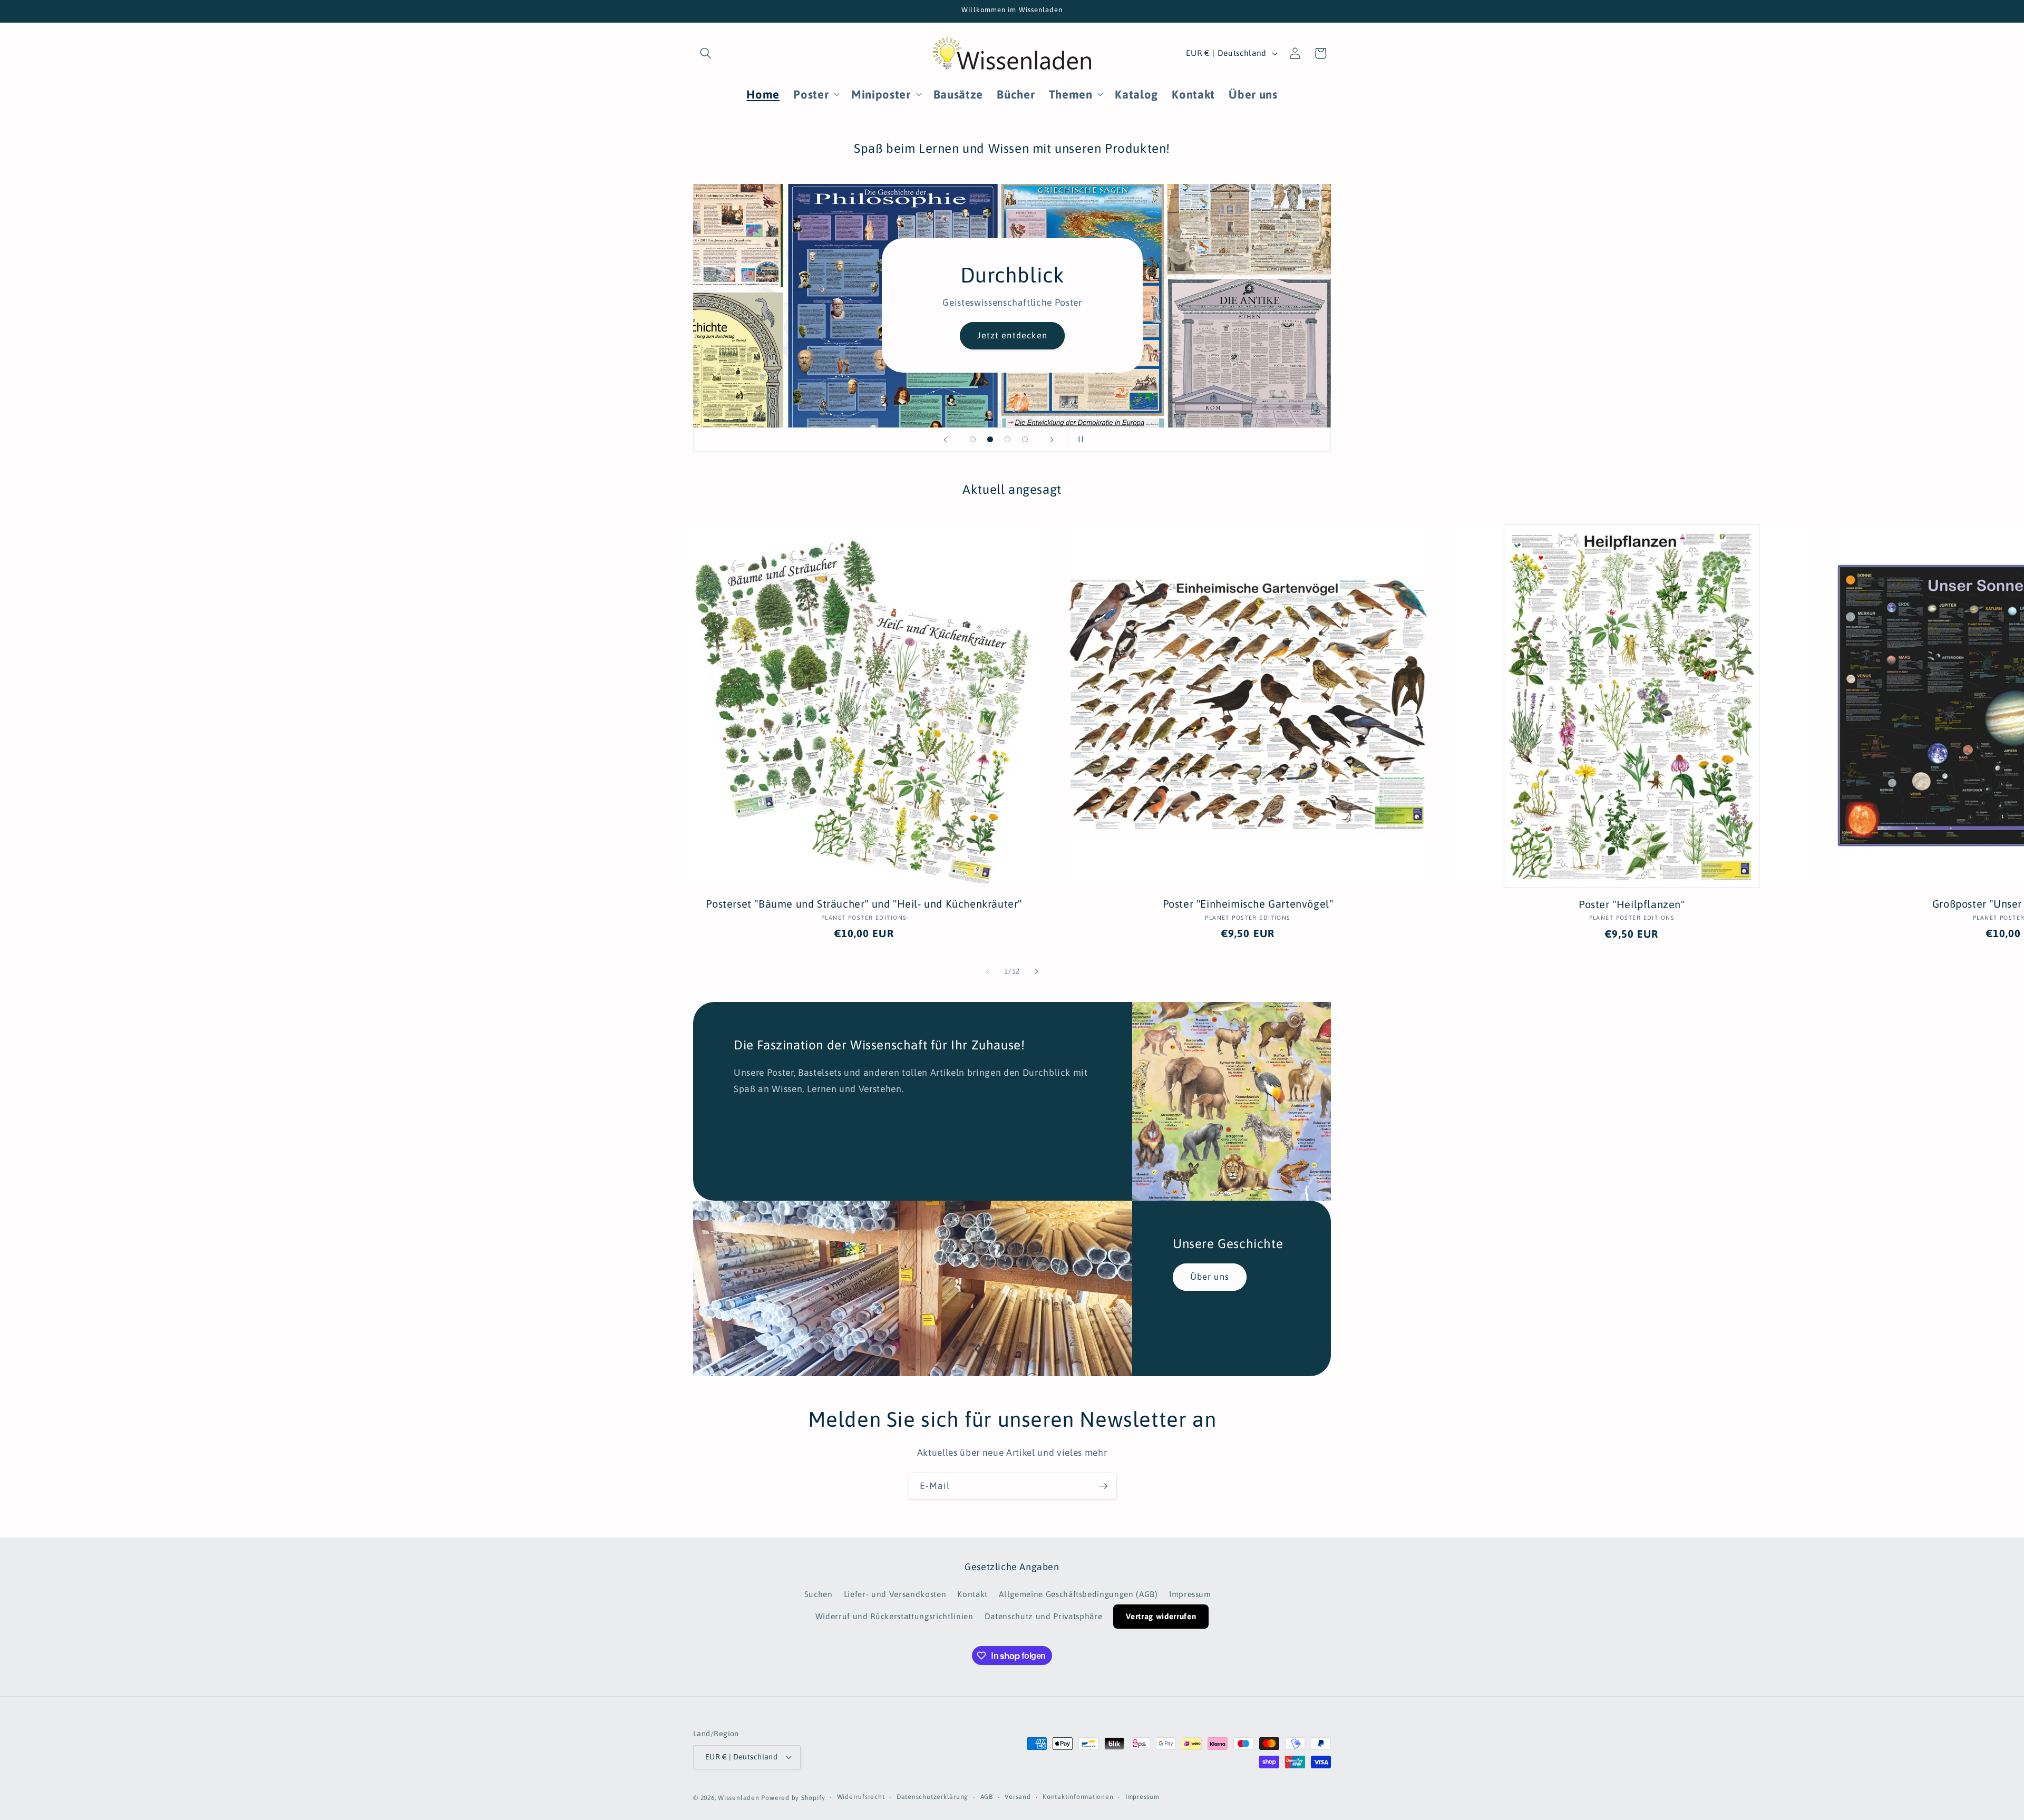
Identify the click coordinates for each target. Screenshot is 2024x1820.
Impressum (1190, 1594)
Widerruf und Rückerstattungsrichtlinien (894, 1616)
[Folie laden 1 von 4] (973, 439)
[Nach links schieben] (988, 971)
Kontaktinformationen (1078, 1797)
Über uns (1210, 1277)
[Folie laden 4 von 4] (1025, 439)
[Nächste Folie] (1052, 440)
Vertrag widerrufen (1161, 1616)
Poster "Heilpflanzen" (1632, 904)
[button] (706, 53)
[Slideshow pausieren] (1078, 440)
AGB (987, 1797)
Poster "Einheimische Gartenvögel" (1248, 904)
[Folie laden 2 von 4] (990, 439)
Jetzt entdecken (1012, 336)
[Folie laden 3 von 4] (1008, 439)
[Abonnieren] (1103, 1486)
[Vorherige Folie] (946, 440)
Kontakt (972, 1594)
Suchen (819, 1594)
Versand (1018, 1797)
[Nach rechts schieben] (1036, 971)
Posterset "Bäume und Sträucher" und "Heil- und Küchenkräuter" (864, 904)
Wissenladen (738, 1798)
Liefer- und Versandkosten (895, 1594)
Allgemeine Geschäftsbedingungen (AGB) (1078, 1594)
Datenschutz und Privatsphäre (1043, 1616)
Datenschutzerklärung (932, 1797)
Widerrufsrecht (861, 1797)
